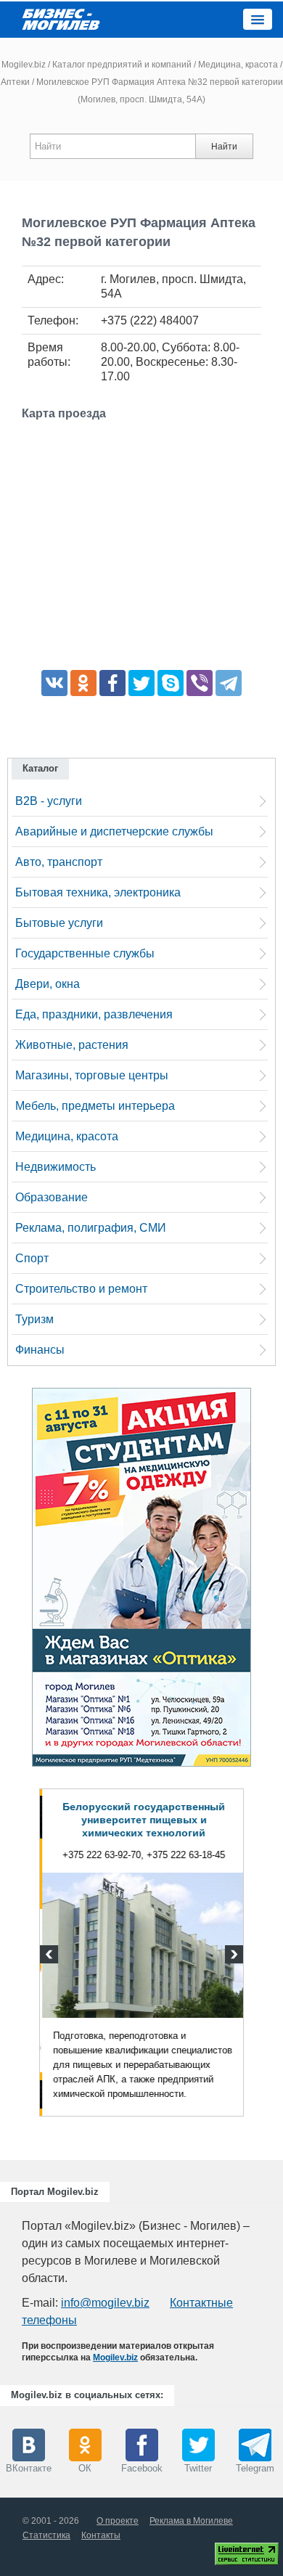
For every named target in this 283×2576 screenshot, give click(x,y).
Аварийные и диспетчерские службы (114, 831)
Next (232, 1956)
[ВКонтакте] (54, 683)
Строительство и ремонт (81, 1289)
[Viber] (200, 683)
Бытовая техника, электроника (98, 892)
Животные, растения (72, 1045)
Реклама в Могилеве (191, 2521)
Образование (52, 1197)
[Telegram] (229, 683)
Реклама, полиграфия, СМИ (91, 1228)
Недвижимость (56, 1167)
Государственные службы (85, 953)
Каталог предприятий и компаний (122, 65)
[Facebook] (112, 683)
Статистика (46, 2535)
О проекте (118, 2521)
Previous (51, 1956)
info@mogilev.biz (105, 2303)
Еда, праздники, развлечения (94, 1014)
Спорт (32, 1258)
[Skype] (171, 683)
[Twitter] (141, 683)
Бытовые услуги (59, 923)
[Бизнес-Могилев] (62, 19)
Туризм (34, 1319)
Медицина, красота (238, 65)
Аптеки (15, 82)
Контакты (101, 2535)
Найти (224, 147)
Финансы (40, 1350)
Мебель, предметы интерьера (95, 1106)
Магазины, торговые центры (92, 1075)
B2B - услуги (49, 801)
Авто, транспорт (59, 862)
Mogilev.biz (24, 65)
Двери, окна (48, 984)
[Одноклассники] (83, 683)
